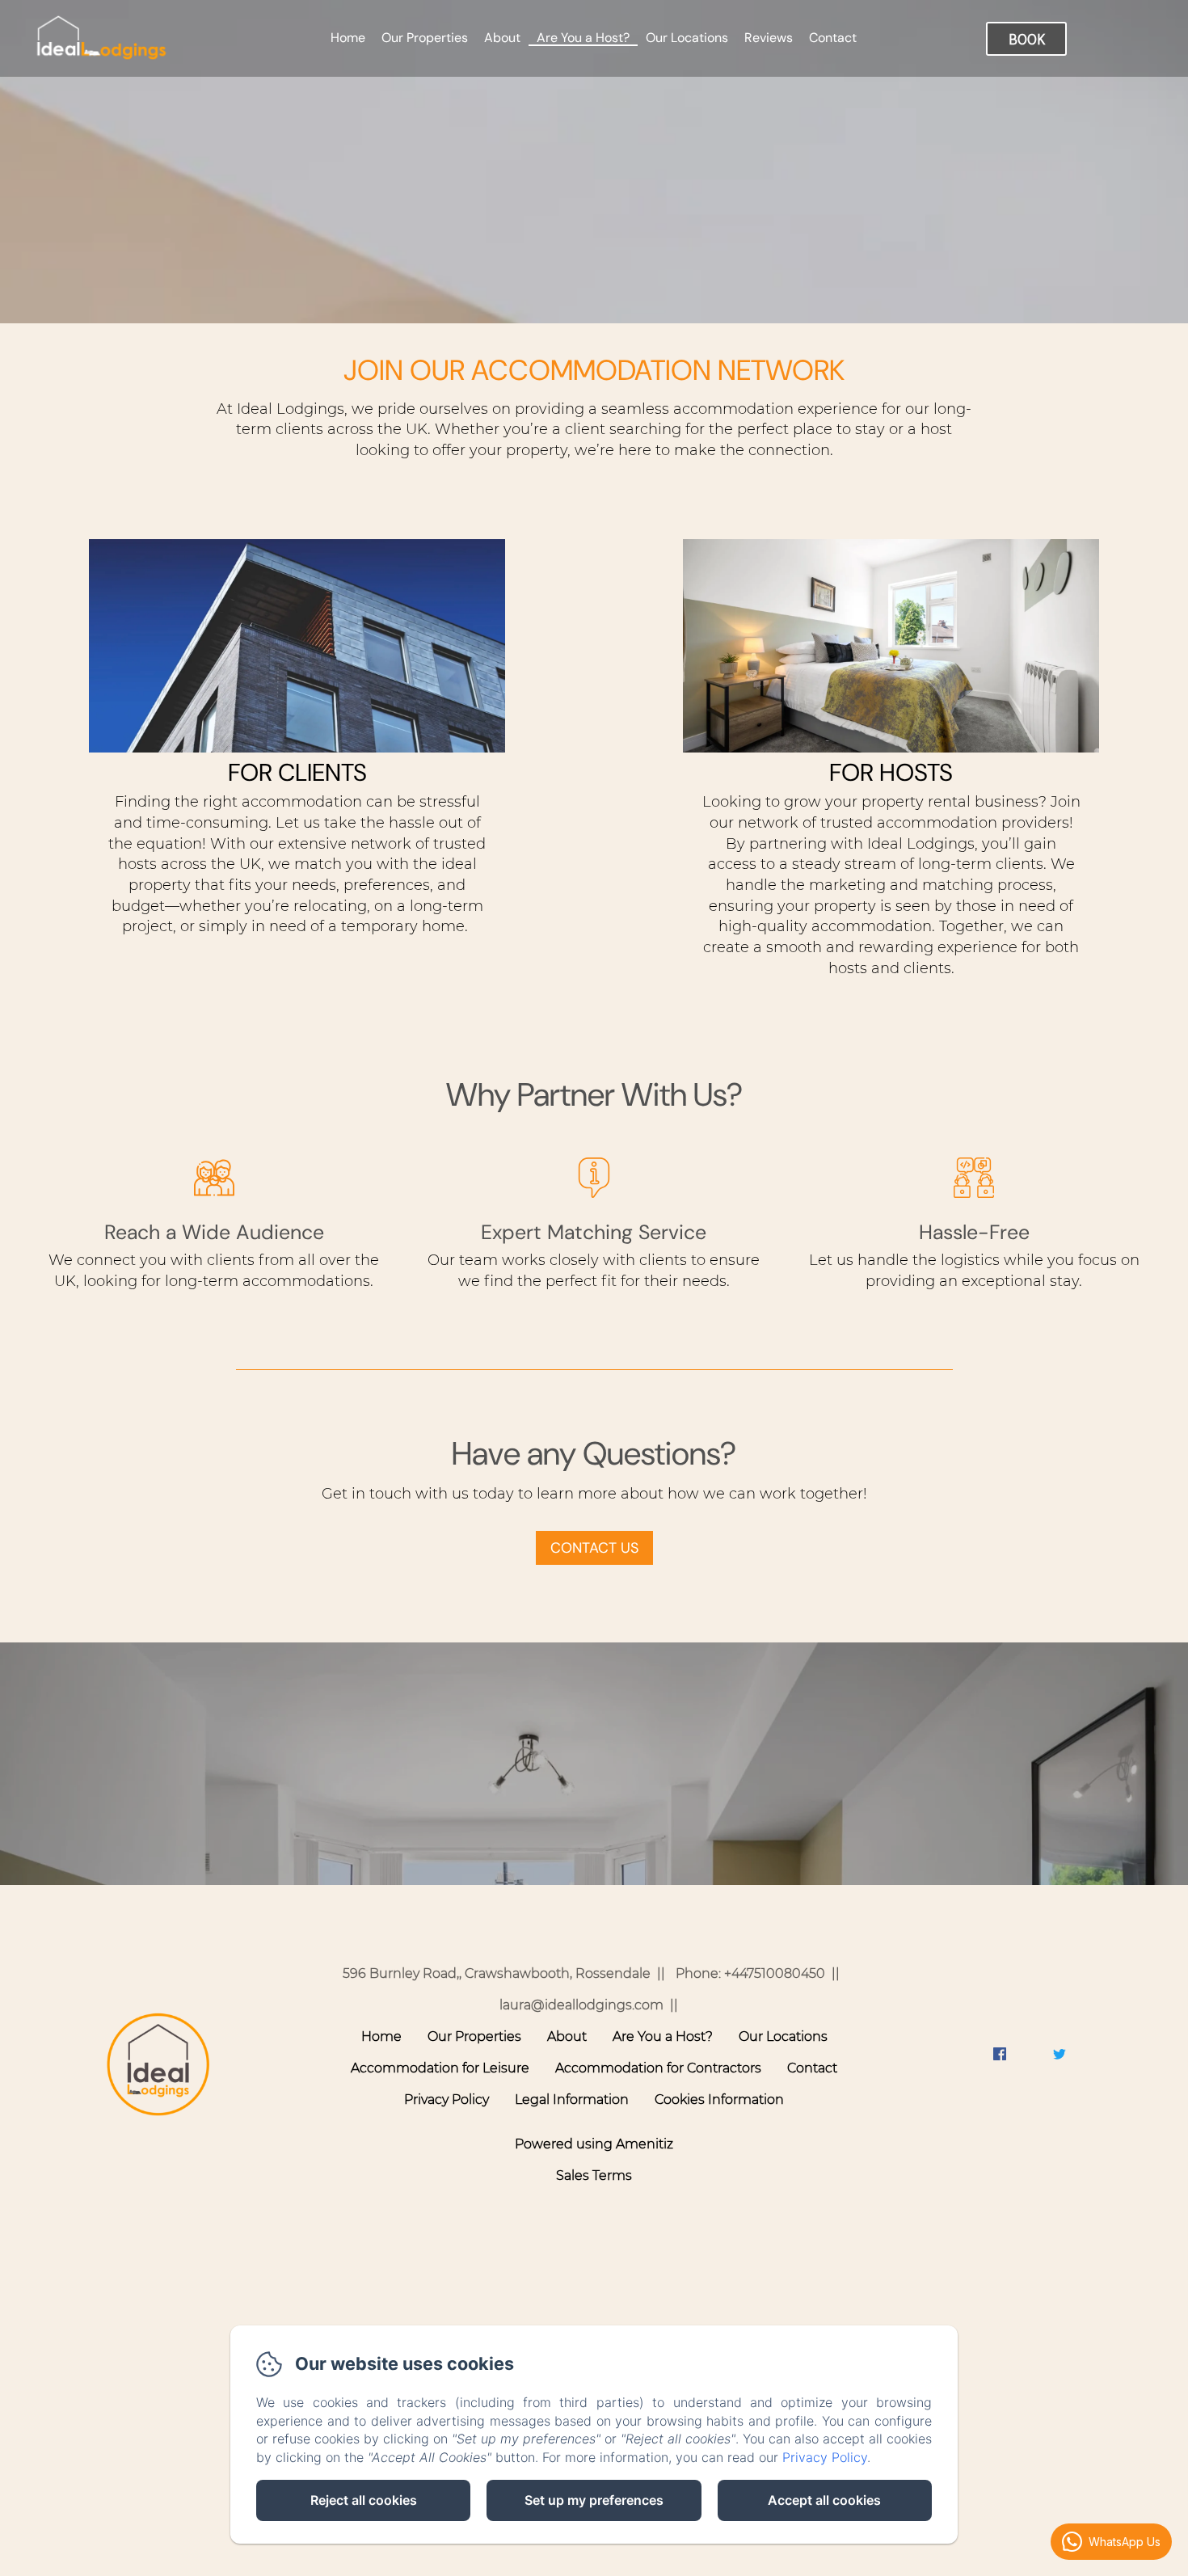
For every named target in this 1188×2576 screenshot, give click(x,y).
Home (348, 38)
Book (1027, 39)
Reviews (769, 38)
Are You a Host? (583, 38)
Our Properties (425, 38)
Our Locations (687, 38)
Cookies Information (719, 2100)
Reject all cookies (364, 2500)
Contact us (594, 1548)
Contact (833, 38)
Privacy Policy (447, 2100)
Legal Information (572, 2100)
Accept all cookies (824, 2500)
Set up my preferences (594, 2500)
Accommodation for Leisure (440, 2068)
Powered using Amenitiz (594, 2144)
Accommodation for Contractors (658, 2068)
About (502, 38)
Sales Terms (594, 2175)
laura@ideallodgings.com (581, 2005)
